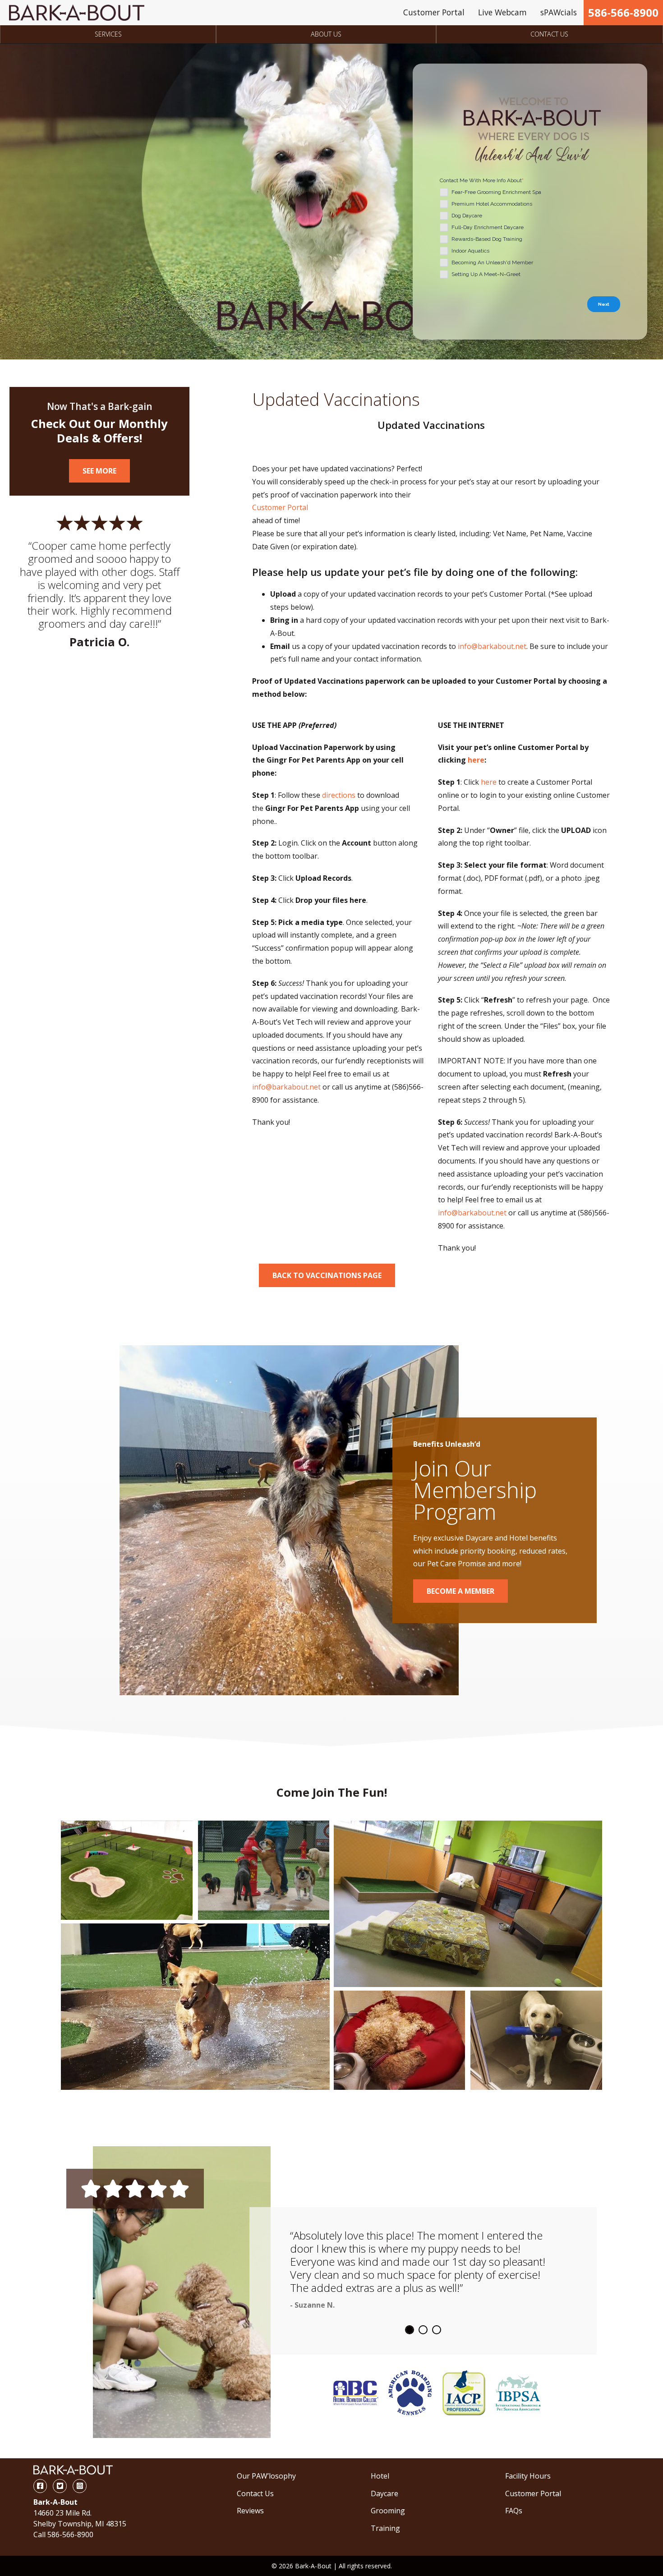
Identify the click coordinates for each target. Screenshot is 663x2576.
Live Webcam (502, 12)
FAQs (514, 2511)
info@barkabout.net (492, 646)
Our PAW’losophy (266, 2476)
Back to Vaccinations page (327, 1275)
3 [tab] (437, 2330)
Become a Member (460, 1591)
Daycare (384, 2493)
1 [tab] (410, 2330)
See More (99, 471)
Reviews (250, 2511)
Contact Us (549, 34)
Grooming (388, 2511)
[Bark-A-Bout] (77, 13)
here (476, 760)
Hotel (380, 2476)
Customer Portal (434, 12)
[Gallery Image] (127, 1870)
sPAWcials (559, 12)
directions (339, 795)
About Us (326, 34)
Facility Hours (528, 2476)
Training (385, 2528)
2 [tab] (423, 2330)
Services (108, 34)
